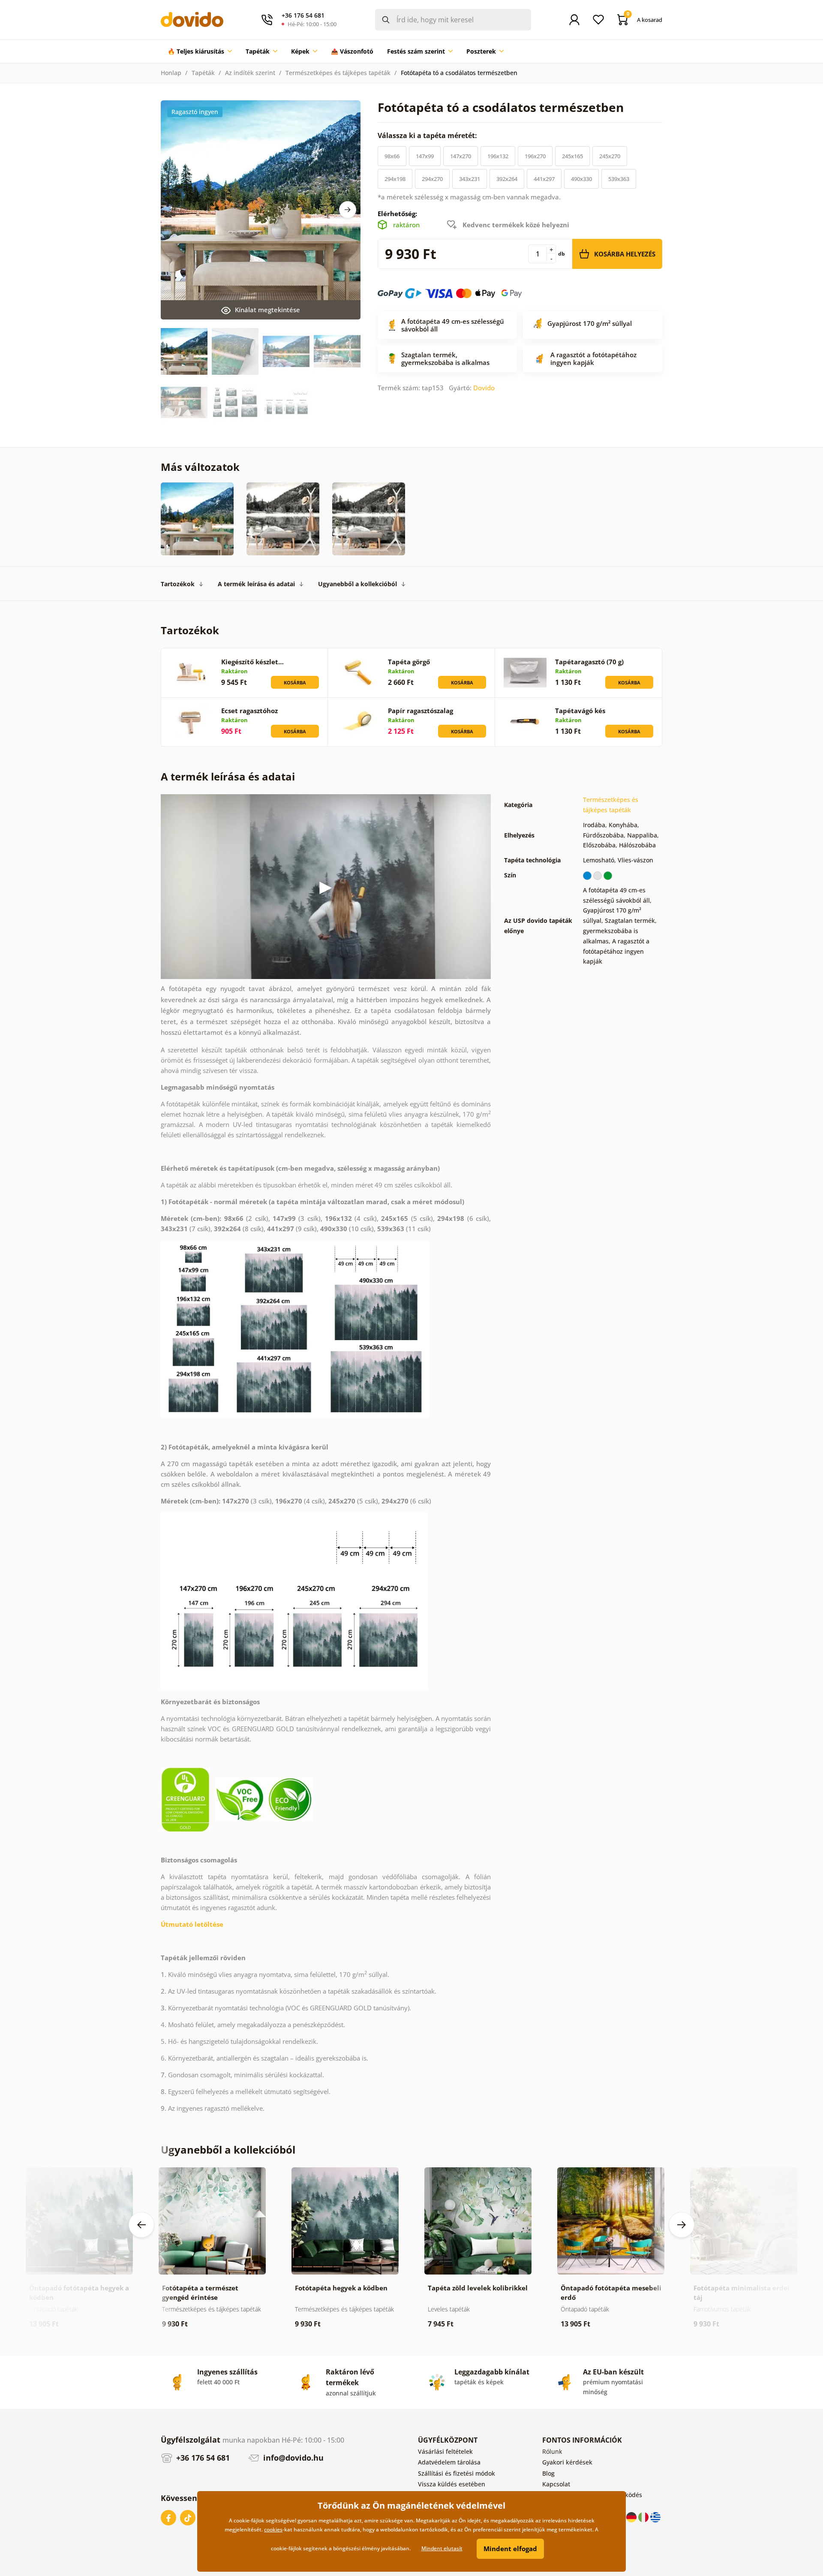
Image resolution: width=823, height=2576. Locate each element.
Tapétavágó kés (580, 711)
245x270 (610, 156)
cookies (273, 2529)
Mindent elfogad (510, 2549)
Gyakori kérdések (567, 2462)
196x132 (498, 156)
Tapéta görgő (409, 662)
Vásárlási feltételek (445, 2451)
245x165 (572, 156)
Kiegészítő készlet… (252, 662)
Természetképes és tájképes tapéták (338, 73)
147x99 (425, 156)
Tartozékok (178, 584)
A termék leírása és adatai (256, 584)
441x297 (544, 179)
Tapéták (203, 73)
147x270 (461, 156)
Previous (141, 2225)
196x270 (535, 156)
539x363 (619, 179)
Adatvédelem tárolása (449, 2462)
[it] (644, 2517)
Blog (548, 2473)
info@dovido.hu (292, 2458)
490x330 (581, 179)
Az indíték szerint (250, 73)
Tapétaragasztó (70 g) (589, 662)
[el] (655, 2517)
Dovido (484, 388)
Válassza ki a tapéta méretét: (428, 136)
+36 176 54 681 (202, 2458)
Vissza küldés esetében (452, 2484)
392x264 (507, 179)
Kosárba (295, 682)
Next (348, 210)
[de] (632, 2517)
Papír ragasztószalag (421, 711)
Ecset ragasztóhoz (249, 711)
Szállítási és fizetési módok (457, 2473)
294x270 (432, 179)
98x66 (392, 156)
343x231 (470, 179)
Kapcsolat (556, 2484)
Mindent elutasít (442, 2548)
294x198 (395, 179)
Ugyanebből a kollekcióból (357, 584)
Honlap (171, 73)
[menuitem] (200, 51)
